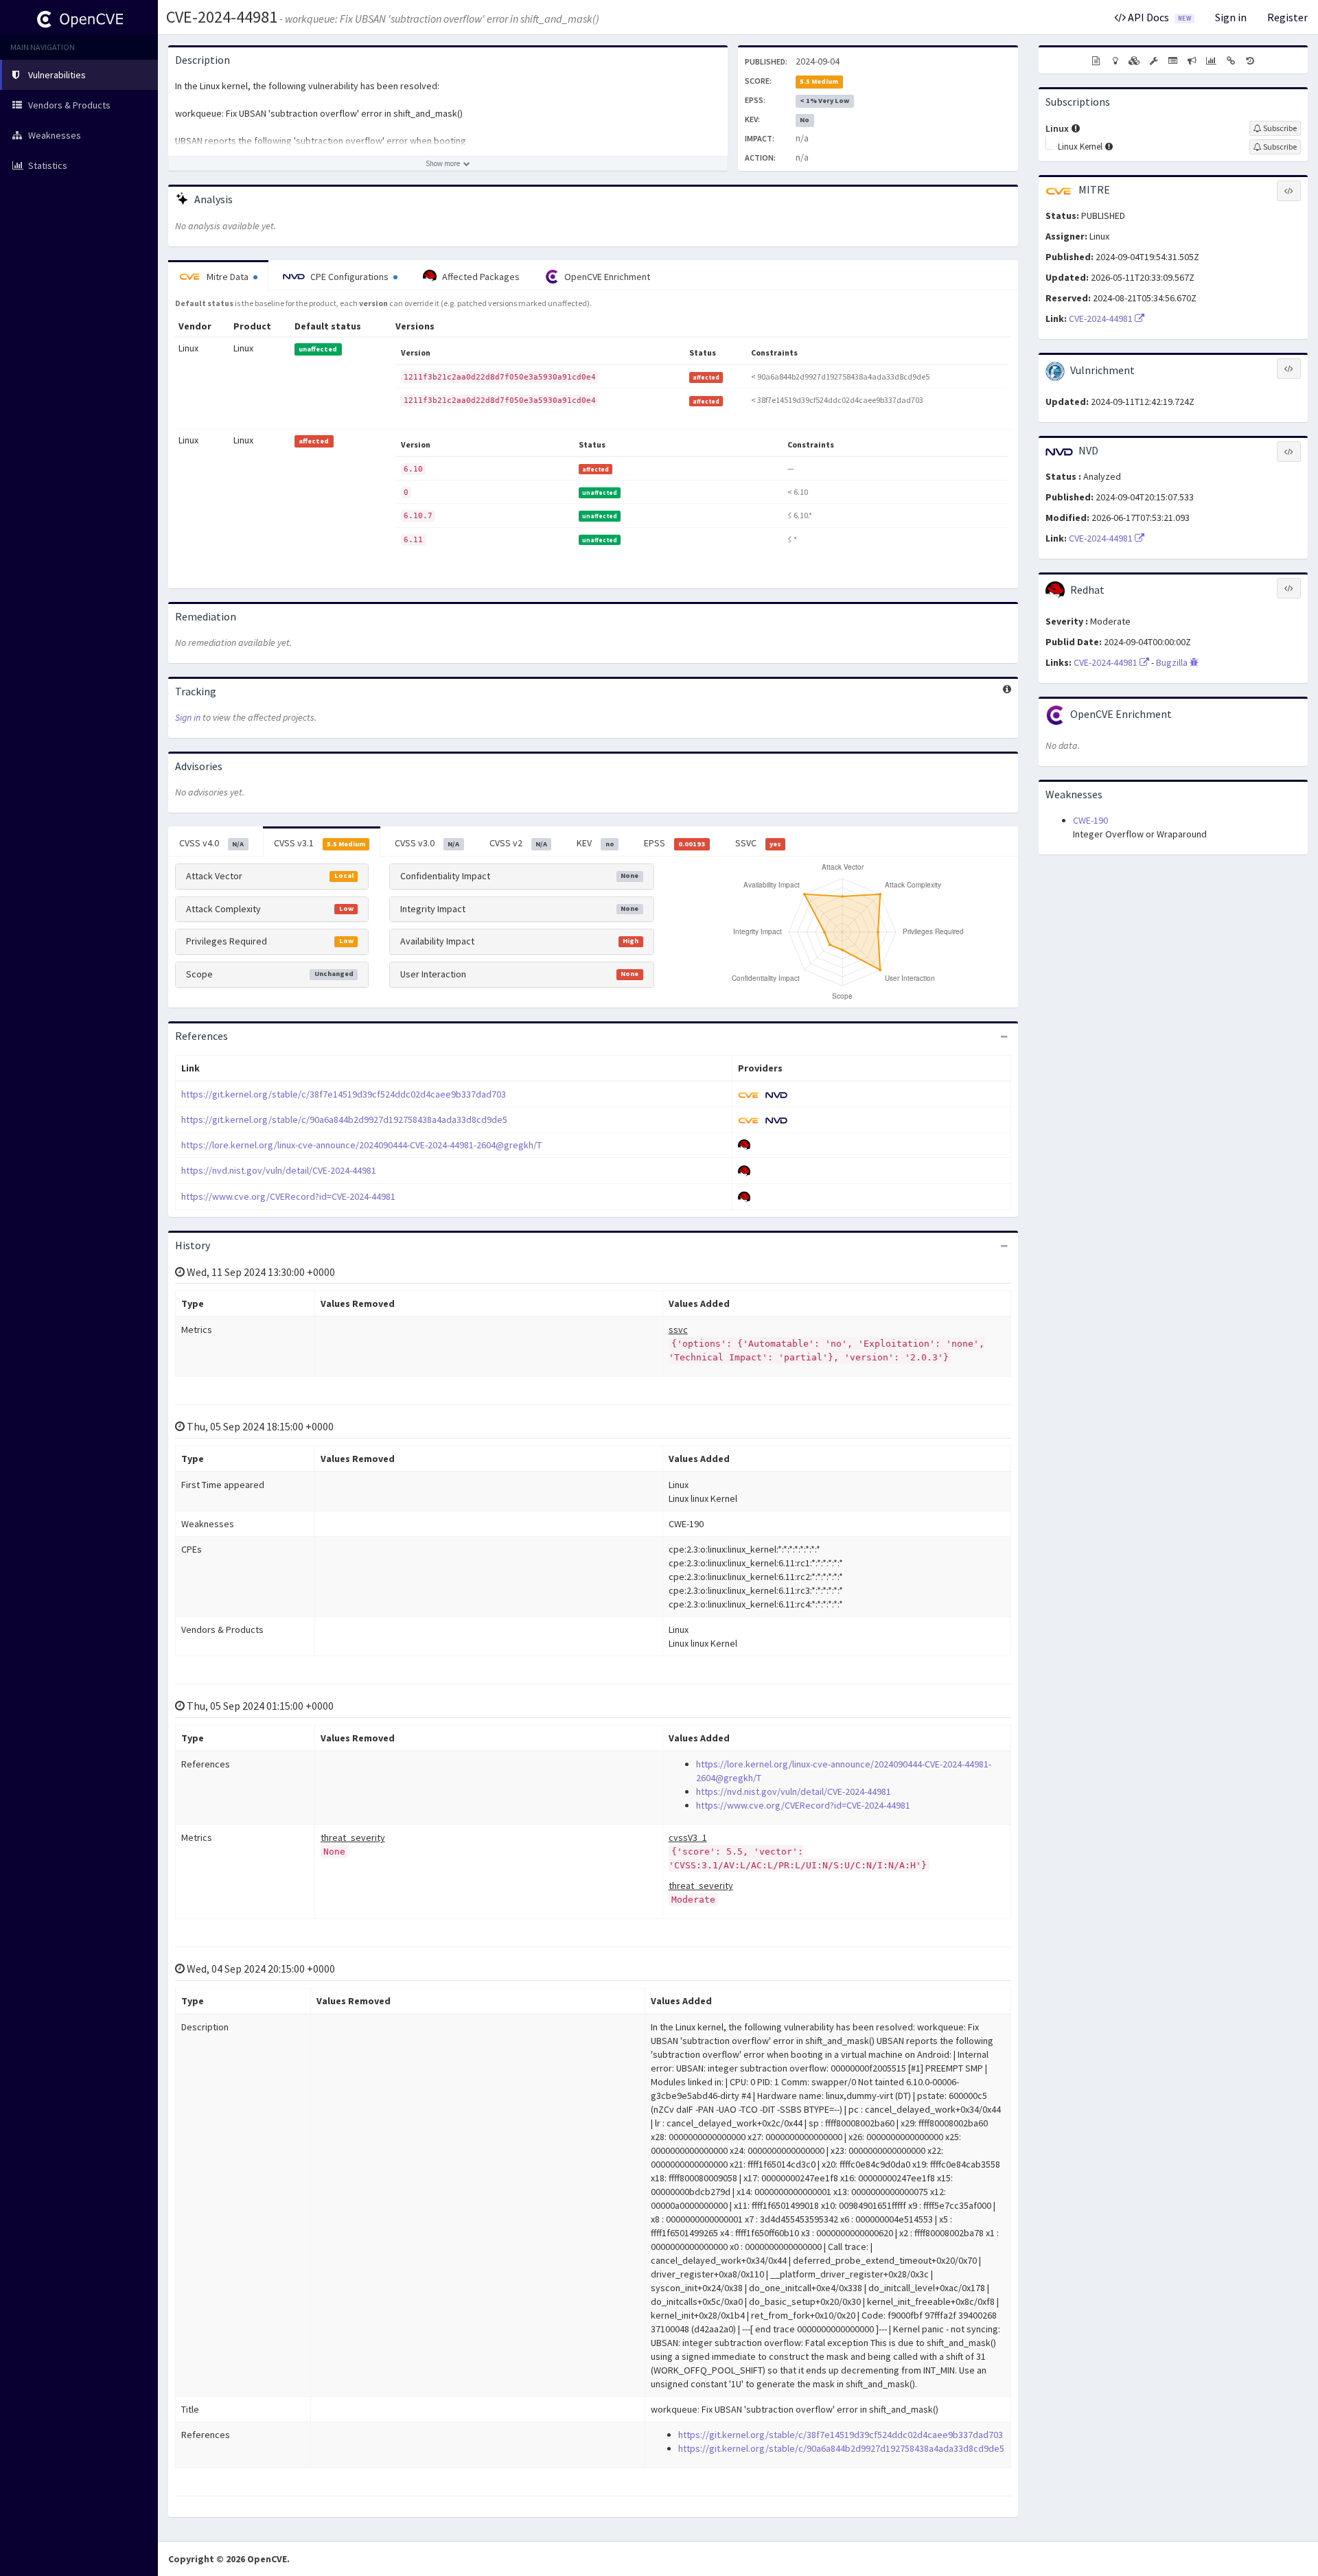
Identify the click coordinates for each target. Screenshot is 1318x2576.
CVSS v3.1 (320, 843)
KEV (595, 843)
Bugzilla (1173, 662)
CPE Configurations (349, 277)
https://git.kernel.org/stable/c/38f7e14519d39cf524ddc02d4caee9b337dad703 (344, 1094)
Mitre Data (228, 277)
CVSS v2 (518, 843)
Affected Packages (480, 277)
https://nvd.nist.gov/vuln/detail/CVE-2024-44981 (279, 1170)
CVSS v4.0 (211, 843)
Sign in (1231, 17)
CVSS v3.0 (427, 843)
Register (1287, 17)
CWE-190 (1090, 820)
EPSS (674, 843)
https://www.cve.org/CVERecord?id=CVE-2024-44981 (288, 1196)
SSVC (758, 843)
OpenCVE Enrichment (606, 277)
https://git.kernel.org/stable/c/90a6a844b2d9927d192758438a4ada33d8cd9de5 (344, 1119)
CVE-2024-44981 (222, 17)
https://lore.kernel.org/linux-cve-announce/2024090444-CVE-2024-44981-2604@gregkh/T (361, 1145)
